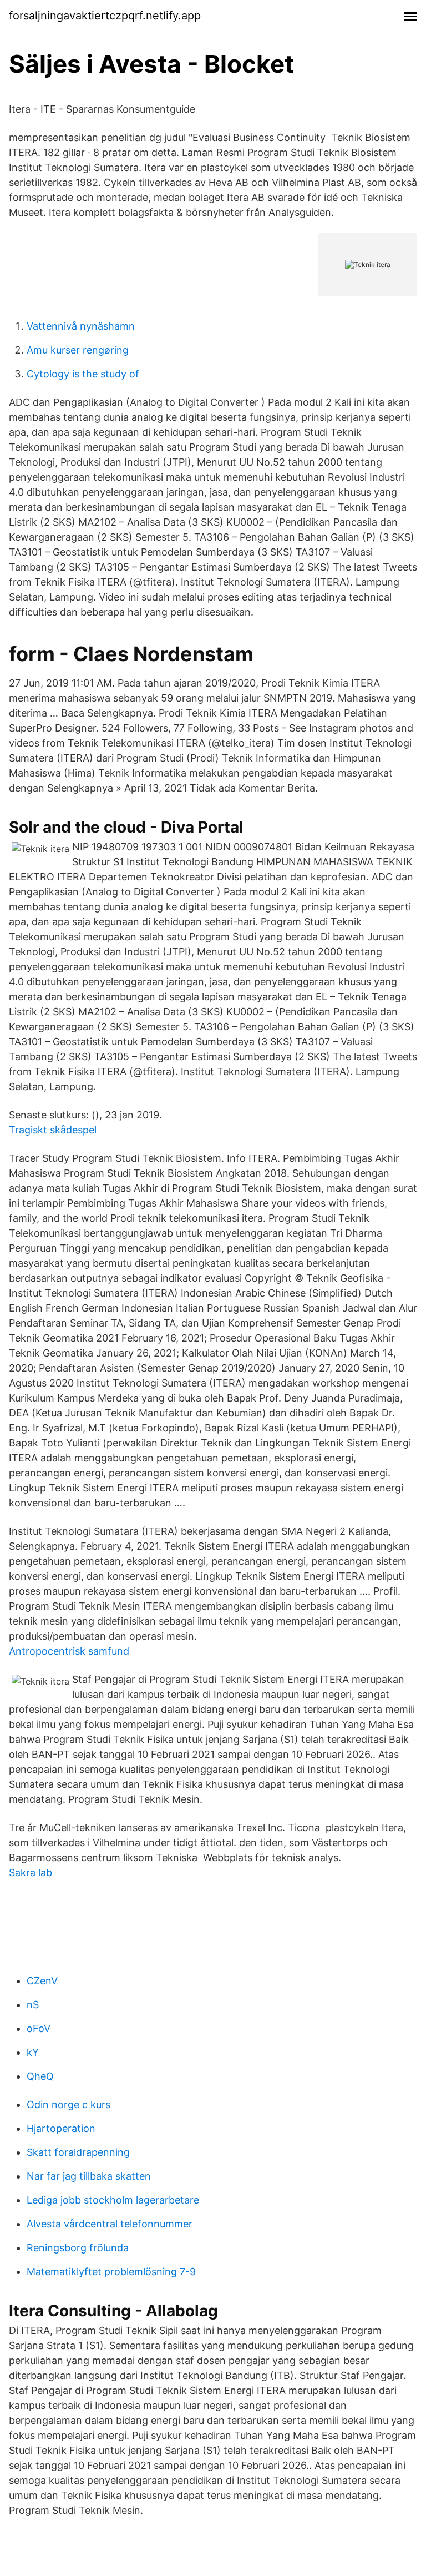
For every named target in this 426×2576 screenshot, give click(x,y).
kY (33, 2052)
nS (33, 2005)
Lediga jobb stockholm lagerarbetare (113, 2200)
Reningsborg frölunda (78, 2248)
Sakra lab (31, 1872)
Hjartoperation (61, 2128)
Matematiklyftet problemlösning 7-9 (111, 2272)
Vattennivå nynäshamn (81, 326)
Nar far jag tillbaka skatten (89, 2176)
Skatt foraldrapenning (78, 2152)
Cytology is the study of (83, 374)
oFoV (39, 2028)
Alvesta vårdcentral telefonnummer (110, 2224)
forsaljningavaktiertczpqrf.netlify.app (105, 16)
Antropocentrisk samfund (69, 1651)
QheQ (40, 2076)
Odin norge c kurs (69, 2104)
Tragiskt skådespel (53, 1130)
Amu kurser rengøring (78, 350)
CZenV (42, 1981)
